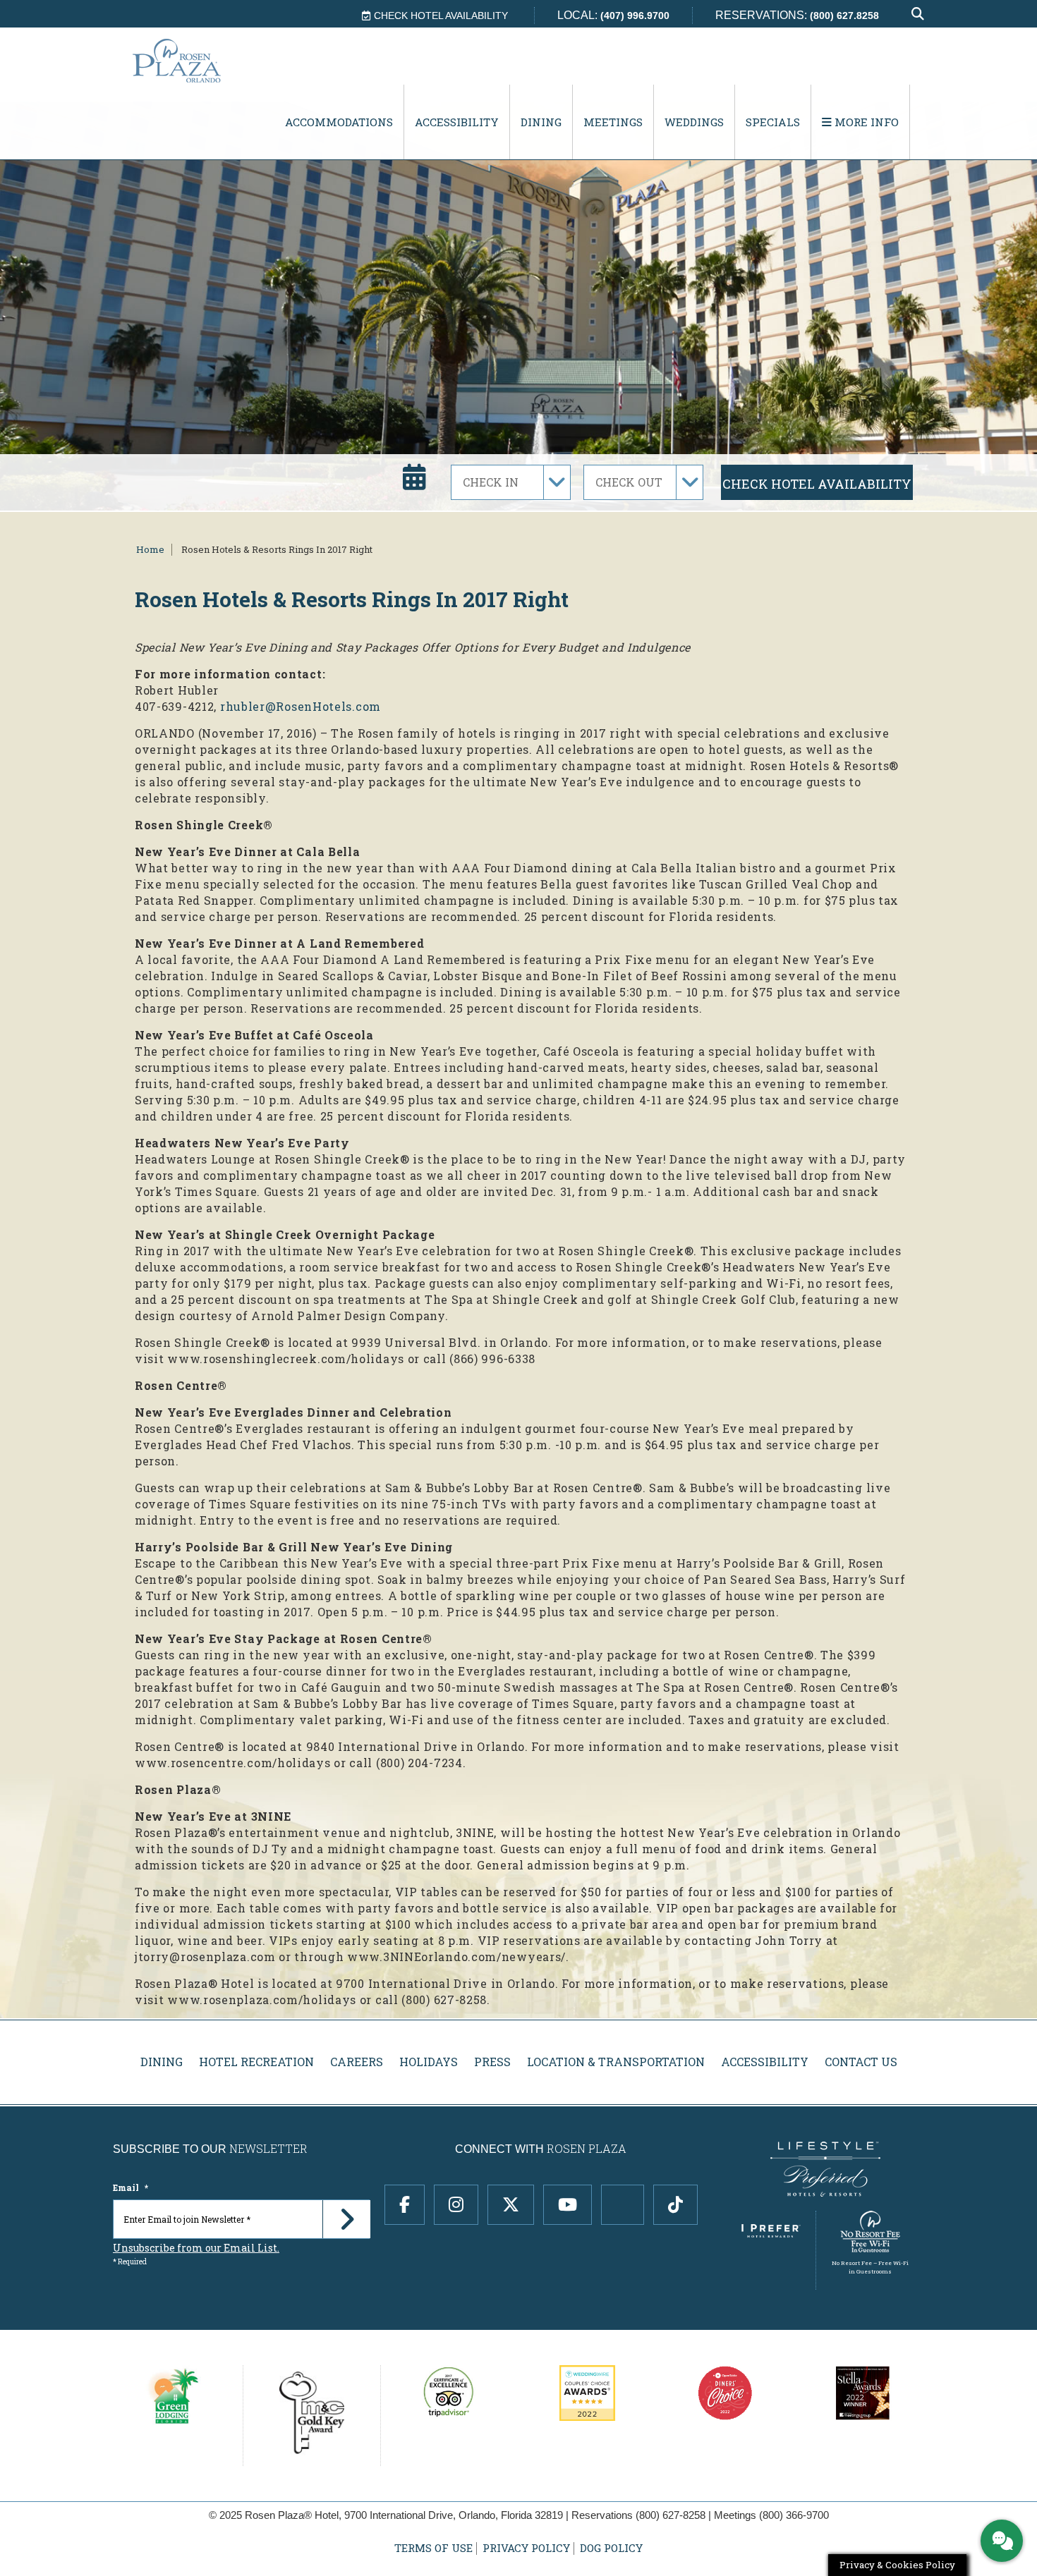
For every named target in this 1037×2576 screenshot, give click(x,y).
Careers (357, 2062)
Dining (541, 122)
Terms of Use (433, 2548)
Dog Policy (611, 2548)
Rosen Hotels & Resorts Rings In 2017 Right (277, 549)
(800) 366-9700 (794, 2515)
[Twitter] (511, 2205)
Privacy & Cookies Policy (897, 2565)
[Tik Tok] (675, 2205)
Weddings (694, 122)
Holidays (429, 2062)
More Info (865, 122)
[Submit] (346, 2219)
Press (492, 2062)
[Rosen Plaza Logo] (205, 60)
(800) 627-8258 (671, 2515)
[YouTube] (568, 2205)
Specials (773, 122)
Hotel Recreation (256, 2062)
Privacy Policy (526, 2548)
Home (150, 549)
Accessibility (457, 122)
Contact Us (861, 2062)
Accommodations (339, 122)
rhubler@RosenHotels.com (301, 706)
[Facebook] (405, 2205)
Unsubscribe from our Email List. (196, 2248)
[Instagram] (456, 2205)
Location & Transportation (616, 2062)
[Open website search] (918, 14)
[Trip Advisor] (623, 2205)
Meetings (613, 122)
